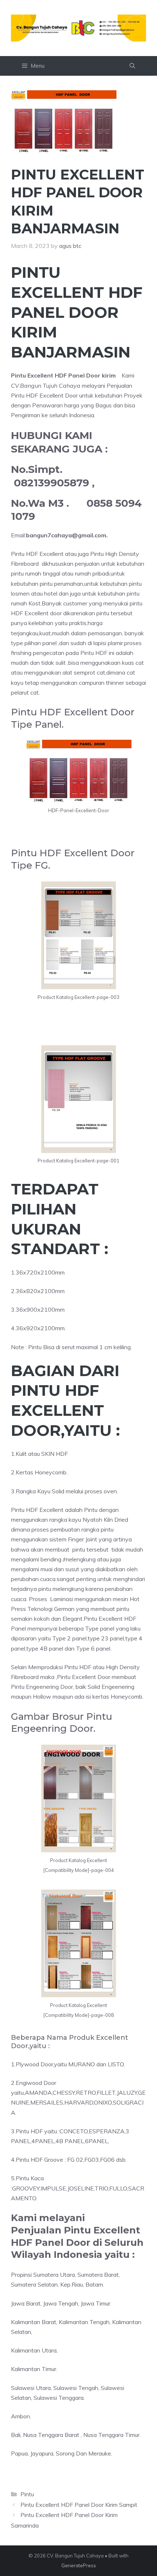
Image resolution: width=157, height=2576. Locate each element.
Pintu (27, 2494)
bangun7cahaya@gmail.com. (67, 535)
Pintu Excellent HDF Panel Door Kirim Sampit (79, 2505)
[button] (132, 66)
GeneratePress (79, 2565)
